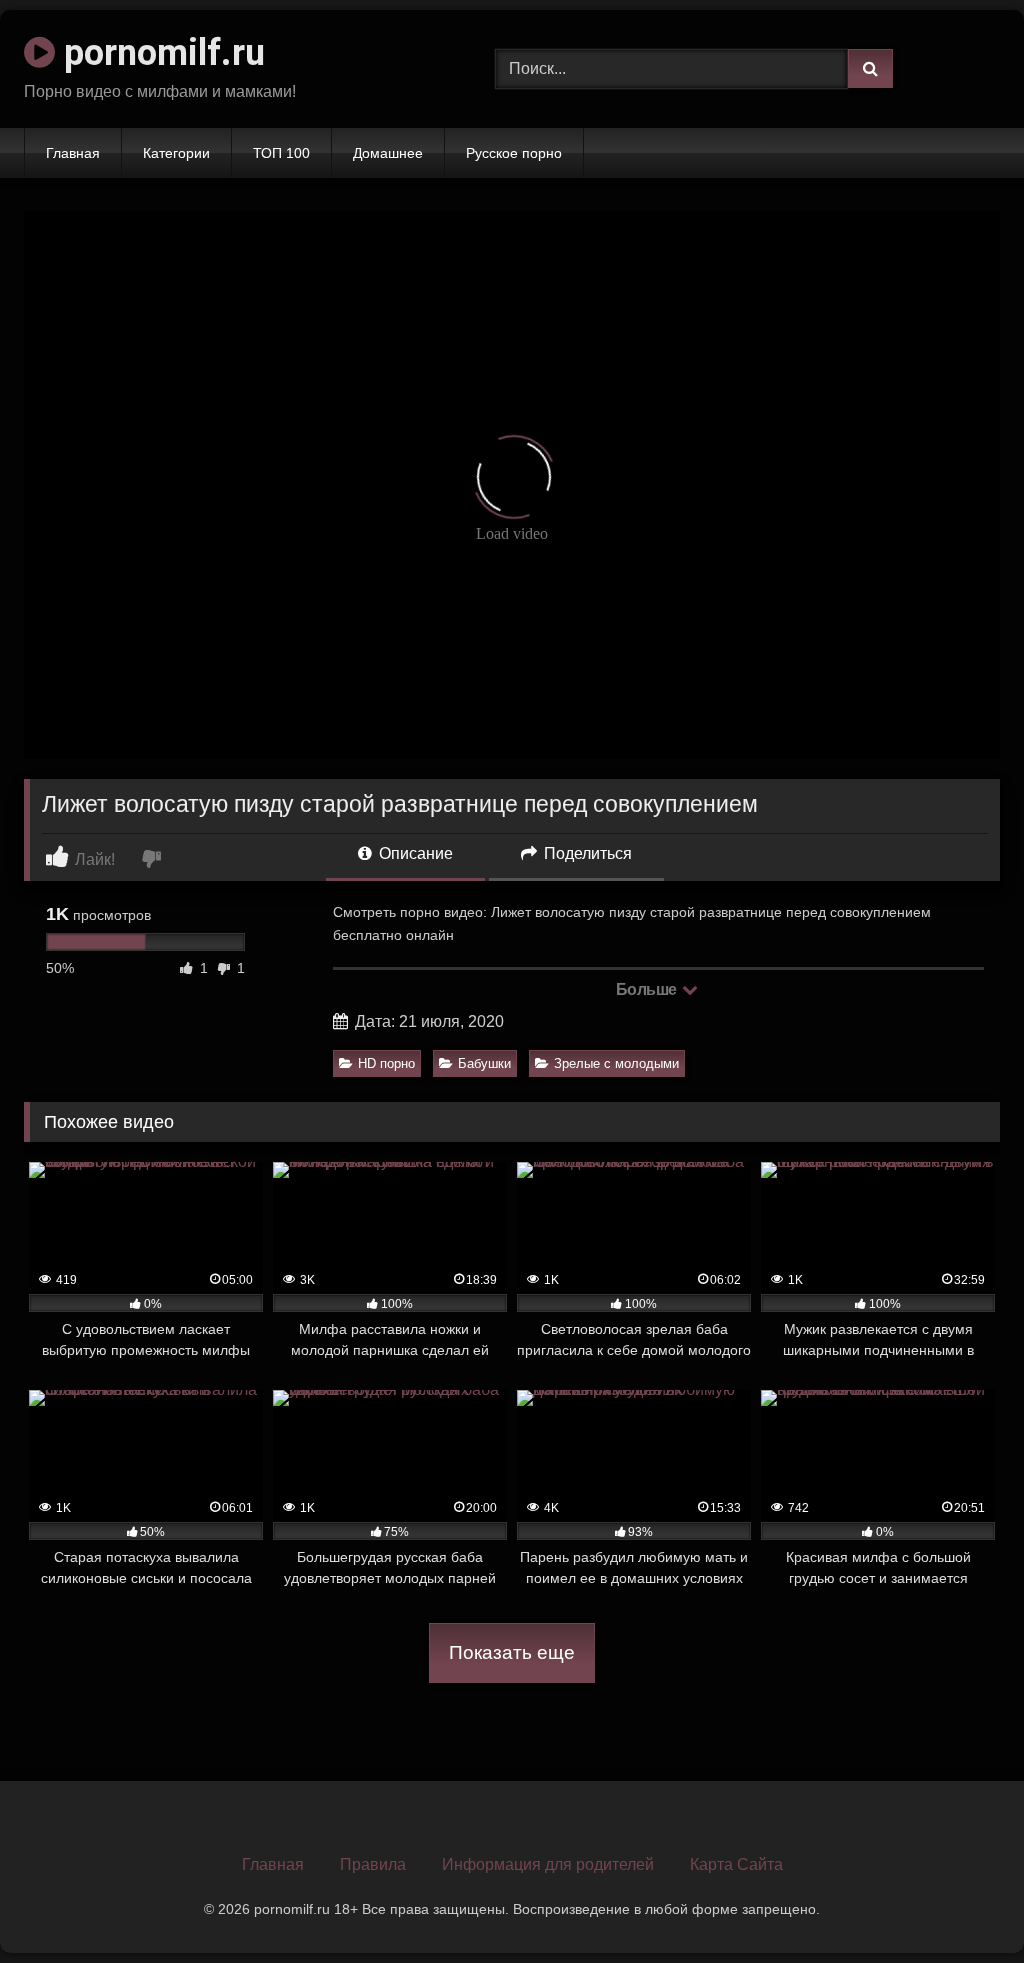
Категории (176, 153)
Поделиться (586, 853)
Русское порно (514, 153)
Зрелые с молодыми (616, 1063)
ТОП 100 (281, 153)
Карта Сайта (736, 1864)
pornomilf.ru (160, 53)
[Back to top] (962, 1903)
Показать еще (512, 1652)
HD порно (386, 1063)
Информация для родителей (548, 1864)
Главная (73, 153)
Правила (373, 1864)
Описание (414, 853)
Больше (648, 989)
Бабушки (484, 1063)
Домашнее (388, 153)
